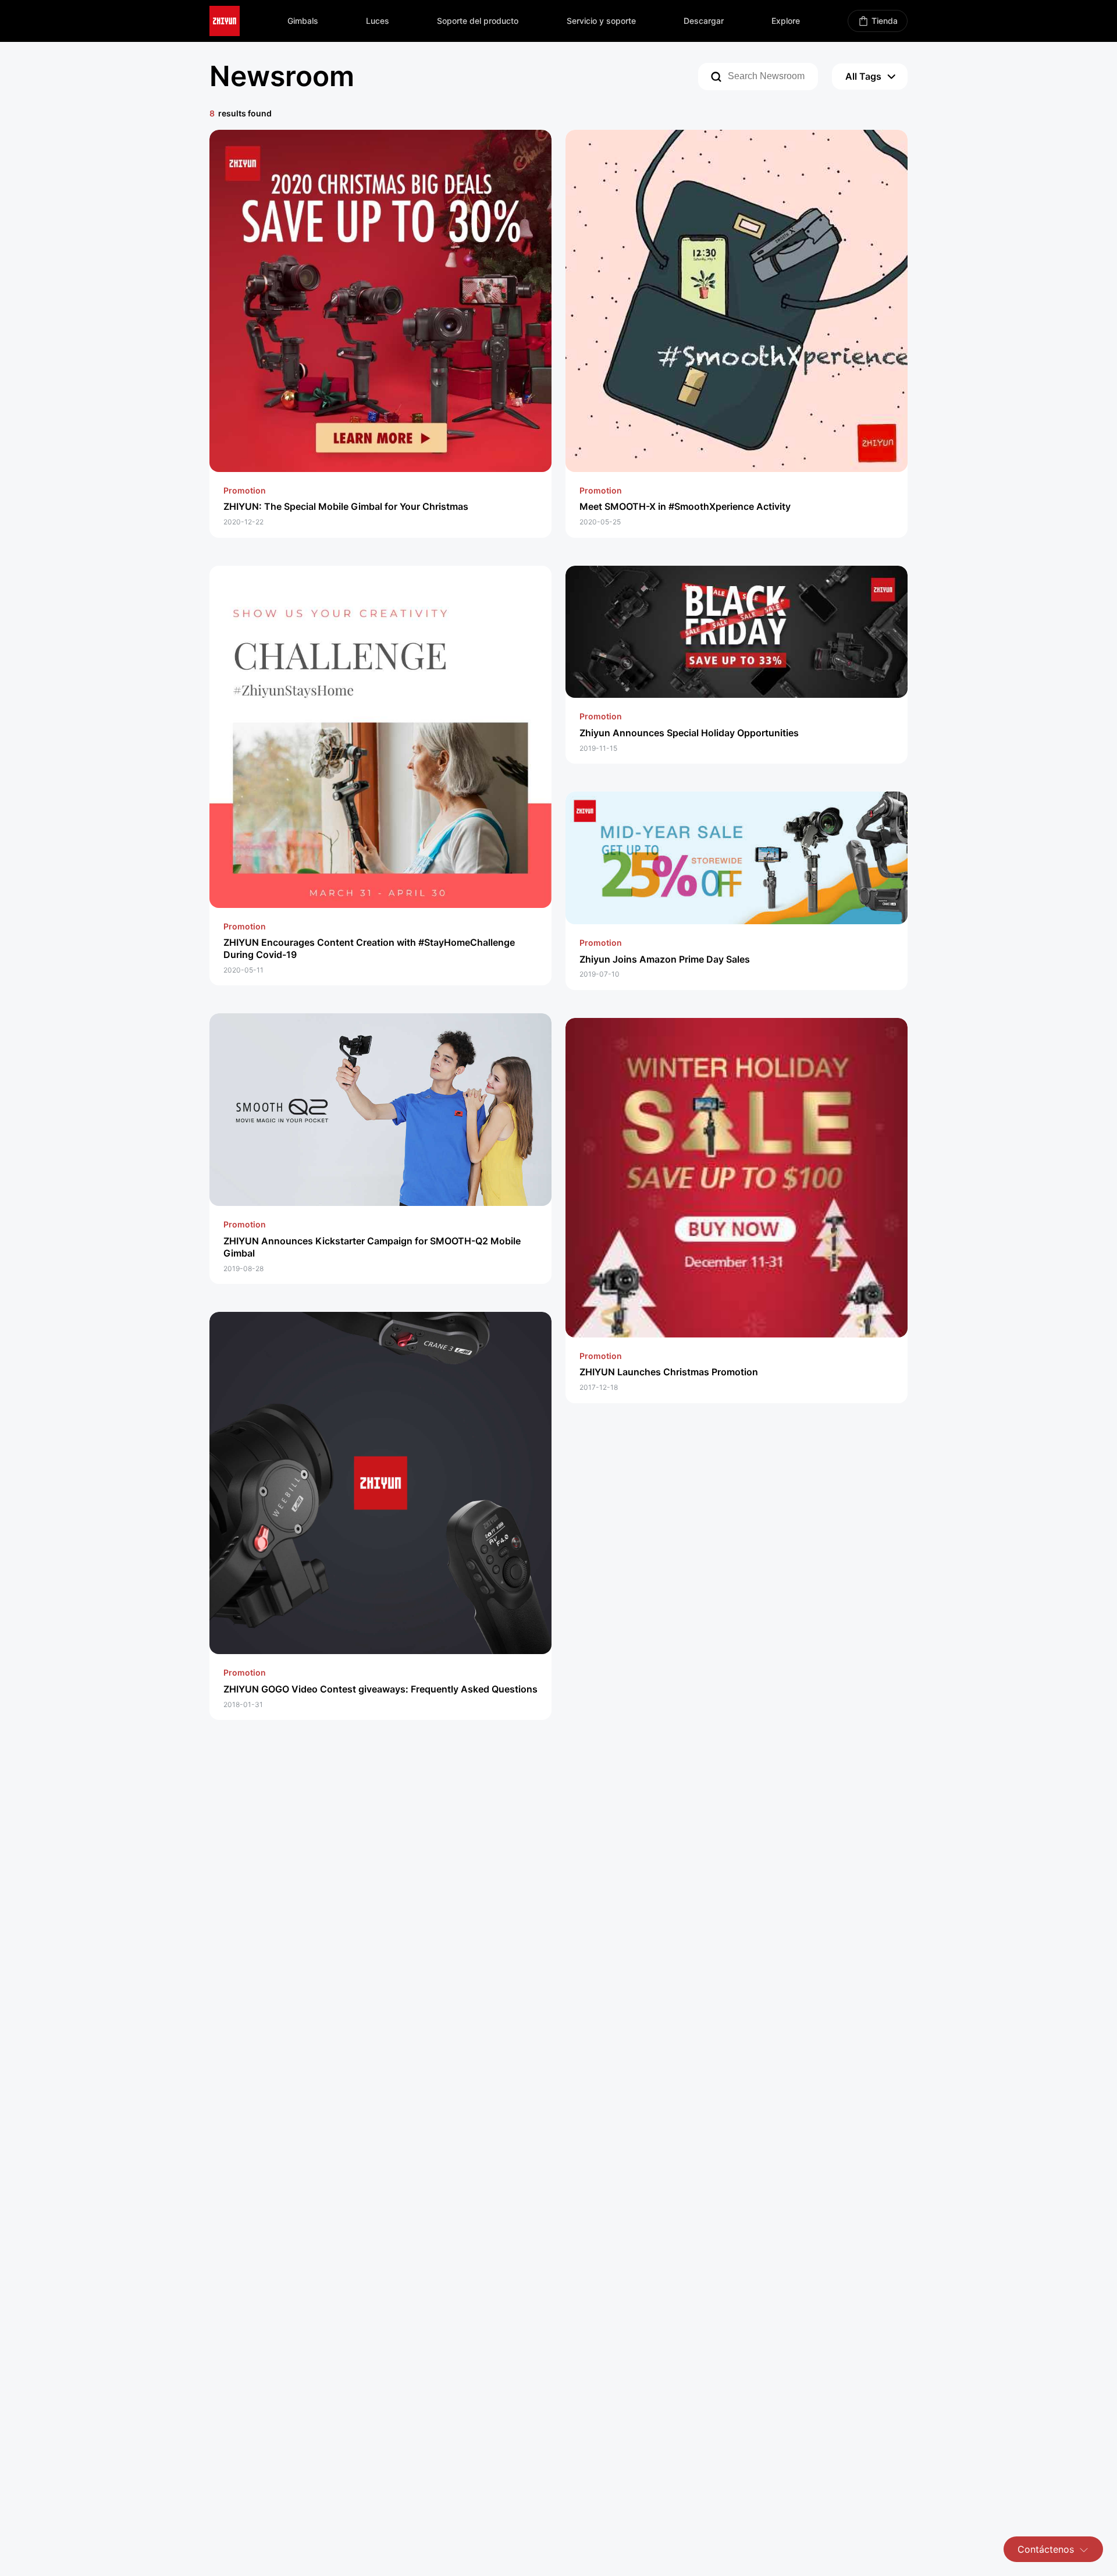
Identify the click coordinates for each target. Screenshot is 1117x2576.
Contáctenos (1046, 2549)
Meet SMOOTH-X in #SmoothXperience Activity (685, 506)
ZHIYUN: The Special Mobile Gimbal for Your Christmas (346, 506)
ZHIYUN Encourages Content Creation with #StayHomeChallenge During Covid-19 (369, 948)
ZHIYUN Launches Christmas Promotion (669, 1372)
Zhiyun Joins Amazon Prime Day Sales (665, 959)
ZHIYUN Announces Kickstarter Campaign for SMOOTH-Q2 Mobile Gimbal (372, 1247)
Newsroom (282, 76)
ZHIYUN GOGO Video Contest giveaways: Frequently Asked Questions (380, 1689)
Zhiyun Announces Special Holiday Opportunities (689, 733)
